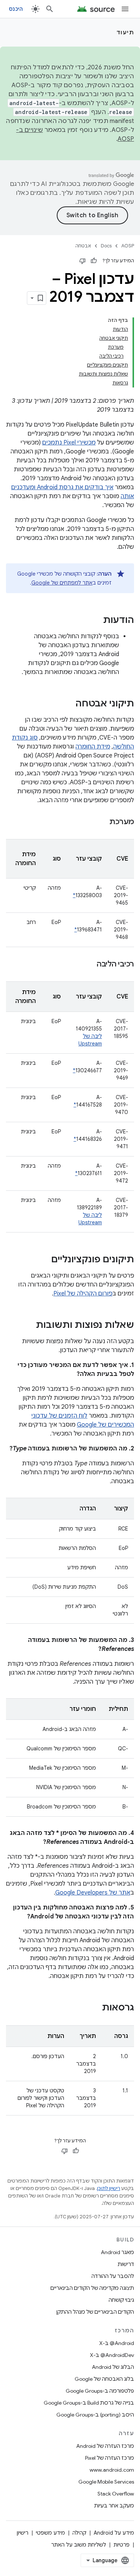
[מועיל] (94, 261)
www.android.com (112, 2470)
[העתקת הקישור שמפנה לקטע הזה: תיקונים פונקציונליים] (44, 1260)
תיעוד (125, 32)
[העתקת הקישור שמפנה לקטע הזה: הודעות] (96, 621)
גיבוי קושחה (121, 2300)
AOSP (128, 246)
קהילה (79, 2533)
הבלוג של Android (113, 2367)
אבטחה (83, 246)
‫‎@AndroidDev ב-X (112, 2355)
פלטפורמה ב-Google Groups (100, 2391)
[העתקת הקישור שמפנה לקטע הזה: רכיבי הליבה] (89, 965)
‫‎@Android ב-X (117, 2343)
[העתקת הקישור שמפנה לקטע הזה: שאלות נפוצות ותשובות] (28, 1326)
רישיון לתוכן (109, 2188)
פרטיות (122, 2545)
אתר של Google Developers (93, 1893)
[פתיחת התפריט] (125, 9)
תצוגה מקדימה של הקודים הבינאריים (92, 2288)
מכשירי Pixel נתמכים (69, 443)
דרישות (126, 2264)
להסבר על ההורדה (113, 2276)
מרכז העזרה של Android (105, 2446)
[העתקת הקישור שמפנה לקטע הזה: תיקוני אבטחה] (68, 704)
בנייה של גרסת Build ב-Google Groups (89, 2403)
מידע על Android (114, 2533)
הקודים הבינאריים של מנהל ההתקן (95, 2312)
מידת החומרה (93, 747)
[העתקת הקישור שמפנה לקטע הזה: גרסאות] (94, 2008)
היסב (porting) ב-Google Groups (95, 2415)
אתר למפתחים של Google (62, 583)
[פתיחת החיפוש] (50, 9)
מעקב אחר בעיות (114, 2506)
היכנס (16, 9)
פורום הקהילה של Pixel (83, 1294)
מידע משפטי (50, 2533)
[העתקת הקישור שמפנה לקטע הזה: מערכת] (102, 822)
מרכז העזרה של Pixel (110, 2458)
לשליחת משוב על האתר (79, 2545)
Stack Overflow (116, 2494)
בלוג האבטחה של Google (104, 2379)
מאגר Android (117, 2252)
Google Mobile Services (106, 2482)
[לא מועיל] (83, 261)
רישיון (23, 2533)
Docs (106, 246)
